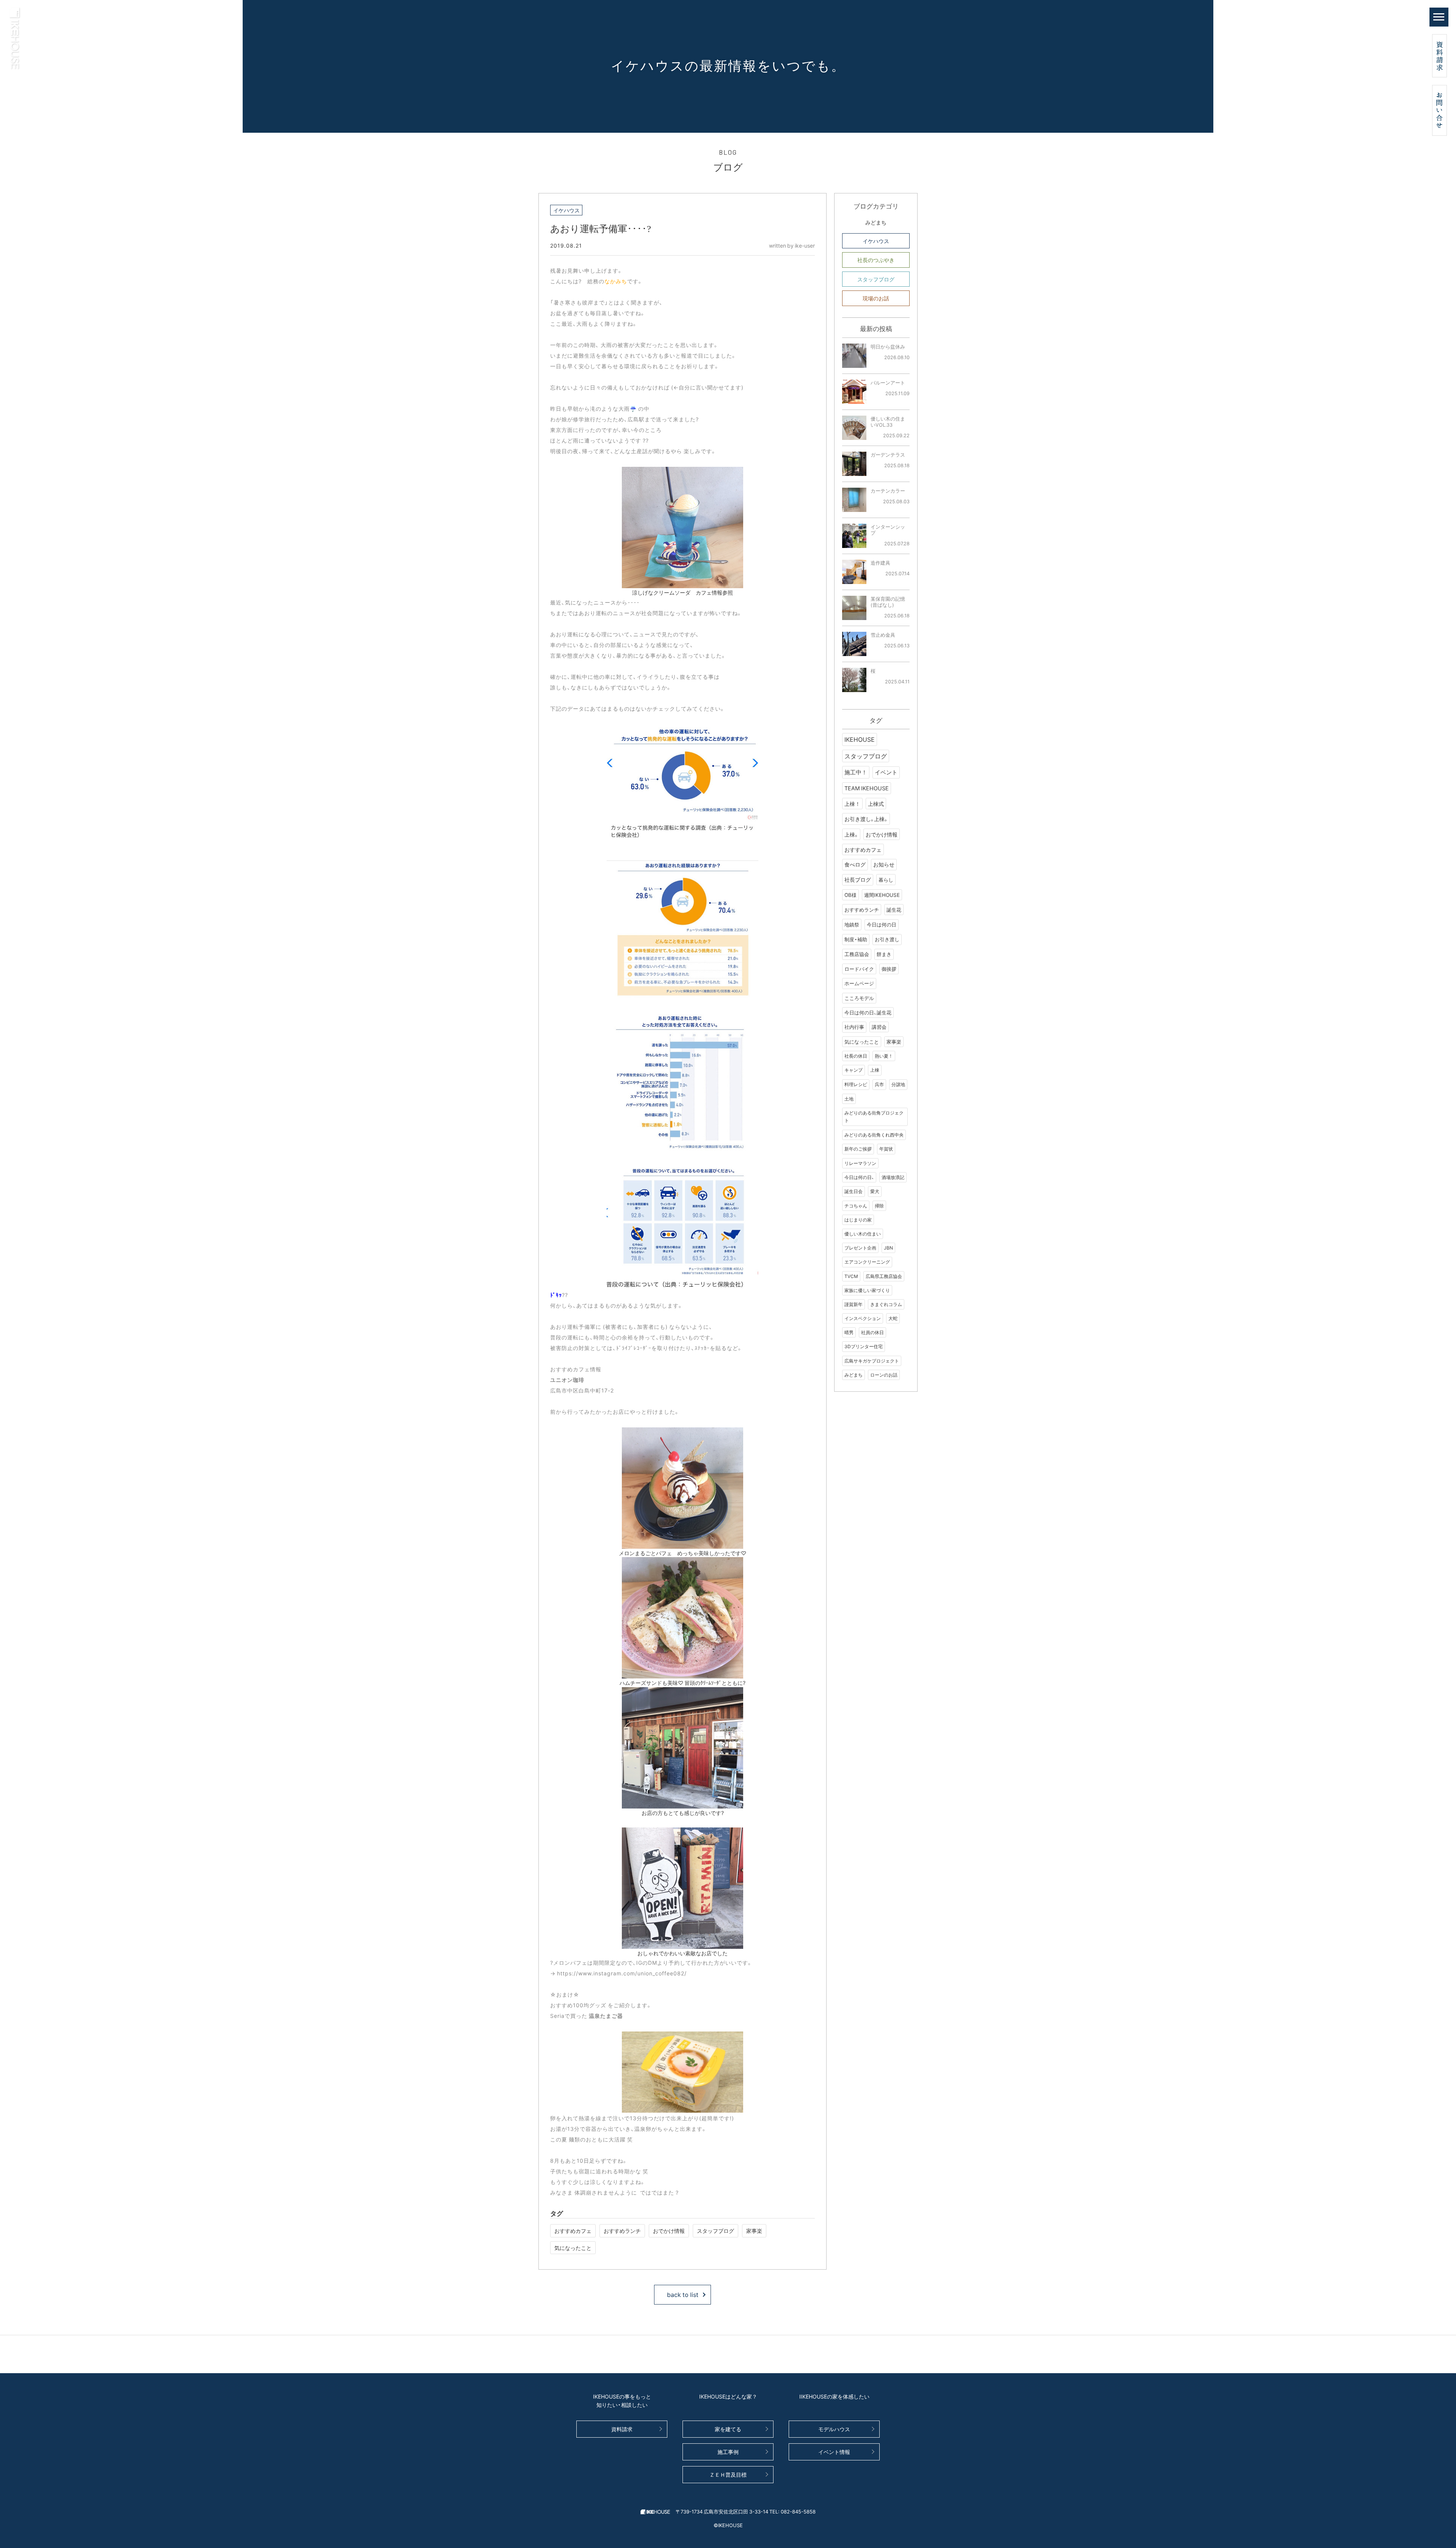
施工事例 (728, 2452)
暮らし (886, 879)
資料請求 (622, 2429)
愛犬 (875, 1191)
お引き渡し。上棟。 (866, 819)
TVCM (851, 1276)
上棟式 (876, 804)
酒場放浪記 (893, 1177)
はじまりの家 (858, 1220)
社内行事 (854, 1027)
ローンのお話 (884, 1375)
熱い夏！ (884, 1056)
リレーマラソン (860, 1163)
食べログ (855, 864)
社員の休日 (872, 1332)
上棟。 (851, 834)
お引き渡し (887, 939)
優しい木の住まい (863, 1234)
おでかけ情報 (669, 2231)
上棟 (875, 1070)
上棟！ (852, 804)
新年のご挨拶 (858, 1149)
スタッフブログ (715, 2231)
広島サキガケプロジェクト (872, 1361)
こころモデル (859, 998)
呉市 (879, 1084)
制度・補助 (856, 939)
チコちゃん (856, 1206)
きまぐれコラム (886, 1304)
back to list (683, 2294)
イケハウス (876, 241)
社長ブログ (858, 879)
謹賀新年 (854, 1304)
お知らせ (884, 864)
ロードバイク (859, 969)
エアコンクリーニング (867, 1262)
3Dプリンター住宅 (864, 1346)
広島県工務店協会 (884, 1276)
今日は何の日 (882, 924)
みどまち (876, 222)
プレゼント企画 (860, 1248)
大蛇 (893, 1318)
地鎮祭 (852, 924)
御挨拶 (889, 969)
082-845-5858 (798, 2511)
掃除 (879, 1206)
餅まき (884, 954)
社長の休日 (856, 1056)
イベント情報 (834, 2452)
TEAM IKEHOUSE (867, 788)
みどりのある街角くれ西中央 (874, 1135)
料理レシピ (856, 1084)
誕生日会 (854, 1191)
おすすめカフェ (573, 2231)
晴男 (849, 1332)
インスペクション (863, 1318)
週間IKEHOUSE (882, 895)
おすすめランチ (622, 2231)
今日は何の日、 (859, 1177)
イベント (886, 772)
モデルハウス (834, 2429)
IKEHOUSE (860, 739)
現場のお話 (876, 298)
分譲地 (898, 1084)
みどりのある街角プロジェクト (874, 1116)
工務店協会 (857, 954)
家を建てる (728, 2429)
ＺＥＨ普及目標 (728, 2474)
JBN (888, 1248)
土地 (849, 1099)
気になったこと (573, 2248)
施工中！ (856, 772)
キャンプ (854, 1070)
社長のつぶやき (876, 260)
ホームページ (859, 983)
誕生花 (894, 910)
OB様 (850, 895)
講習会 (879, 1027)
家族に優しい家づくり (867, 1290)
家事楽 (754, 2231)
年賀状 (886, 1149)
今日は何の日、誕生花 (868, 1012)
